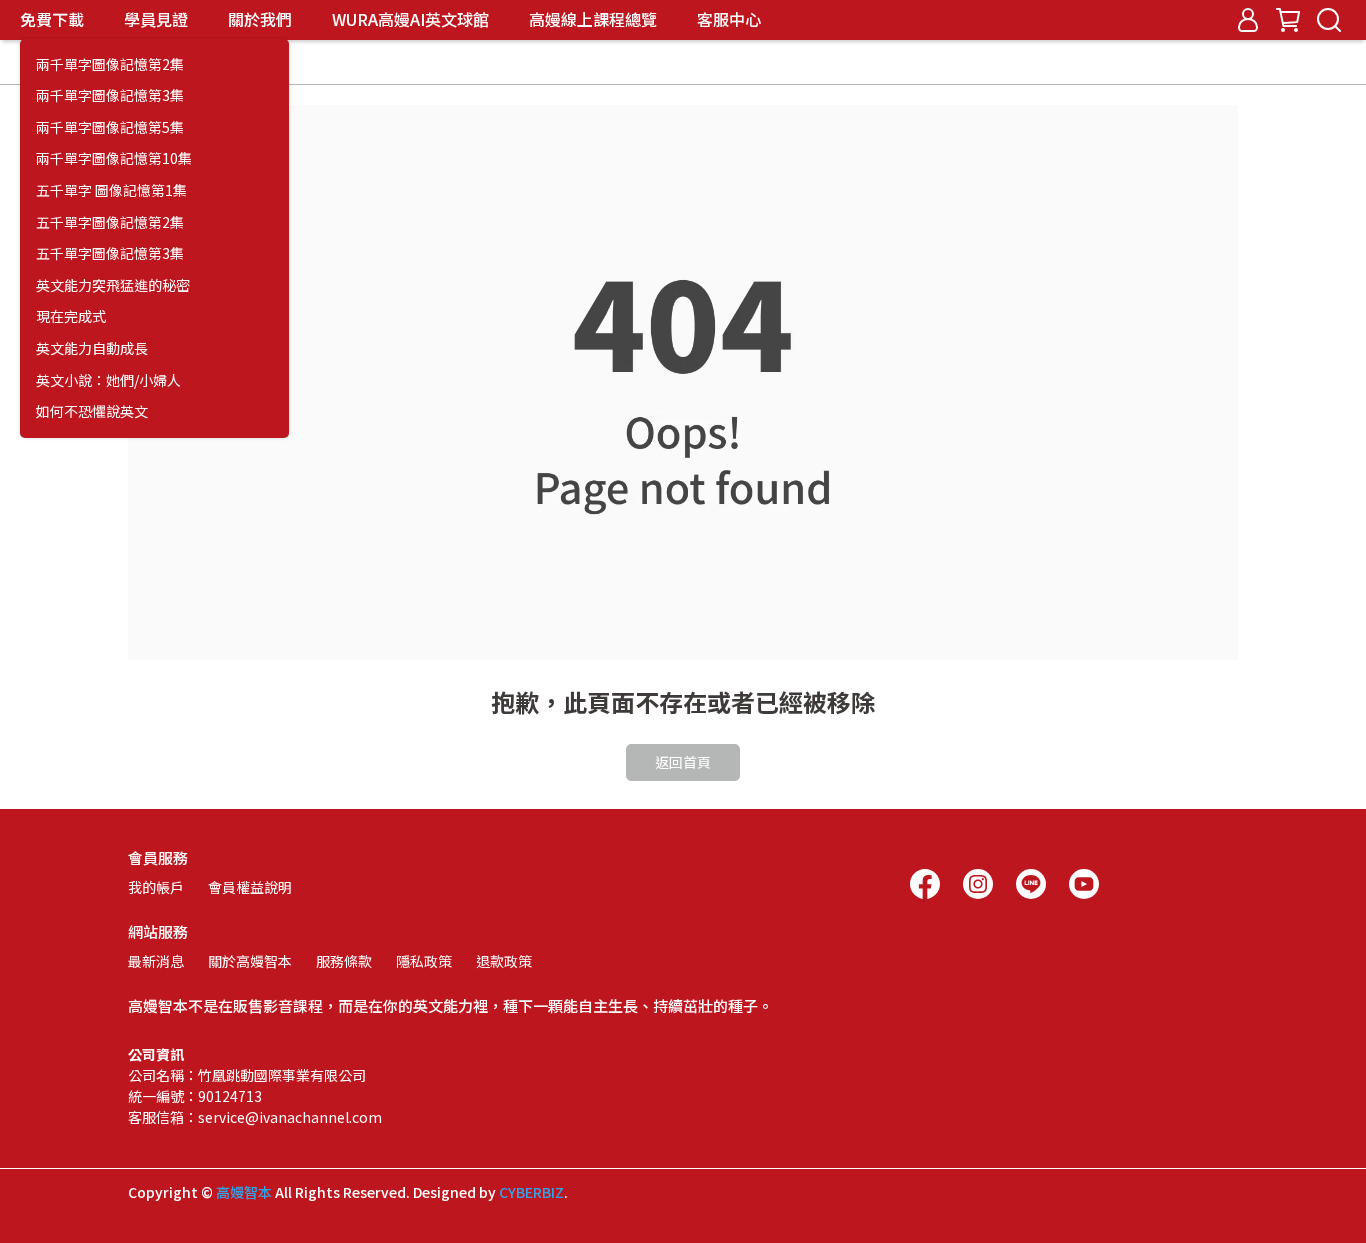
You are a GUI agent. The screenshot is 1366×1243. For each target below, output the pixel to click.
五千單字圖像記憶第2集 (110, 222)
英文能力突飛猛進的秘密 (113, 285)
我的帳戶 (156, 887)
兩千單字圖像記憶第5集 (110, 127)
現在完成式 (71, 316)
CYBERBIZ (531, 1192)
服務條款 (344, 961)
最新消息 (156, 961)
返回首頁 (683, 762)
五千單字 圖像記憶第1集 (111, 190)
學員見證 (156, 19)
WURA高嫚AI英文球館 (410, 19)
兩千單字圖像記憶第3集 (110, 95)
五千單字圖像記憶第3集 (110, 253)
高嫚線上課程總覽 (593, 19)
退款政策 (504, 961)
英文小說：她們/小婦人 (108, 380)
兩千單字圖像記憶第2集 (110, 64)
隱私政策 (424, 961)
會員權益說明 (250, 887)
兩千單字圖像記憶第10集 (114, 158)
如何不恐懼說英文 (92, 411)
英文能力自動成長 (92, 348)
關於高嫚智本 (250, 961)
